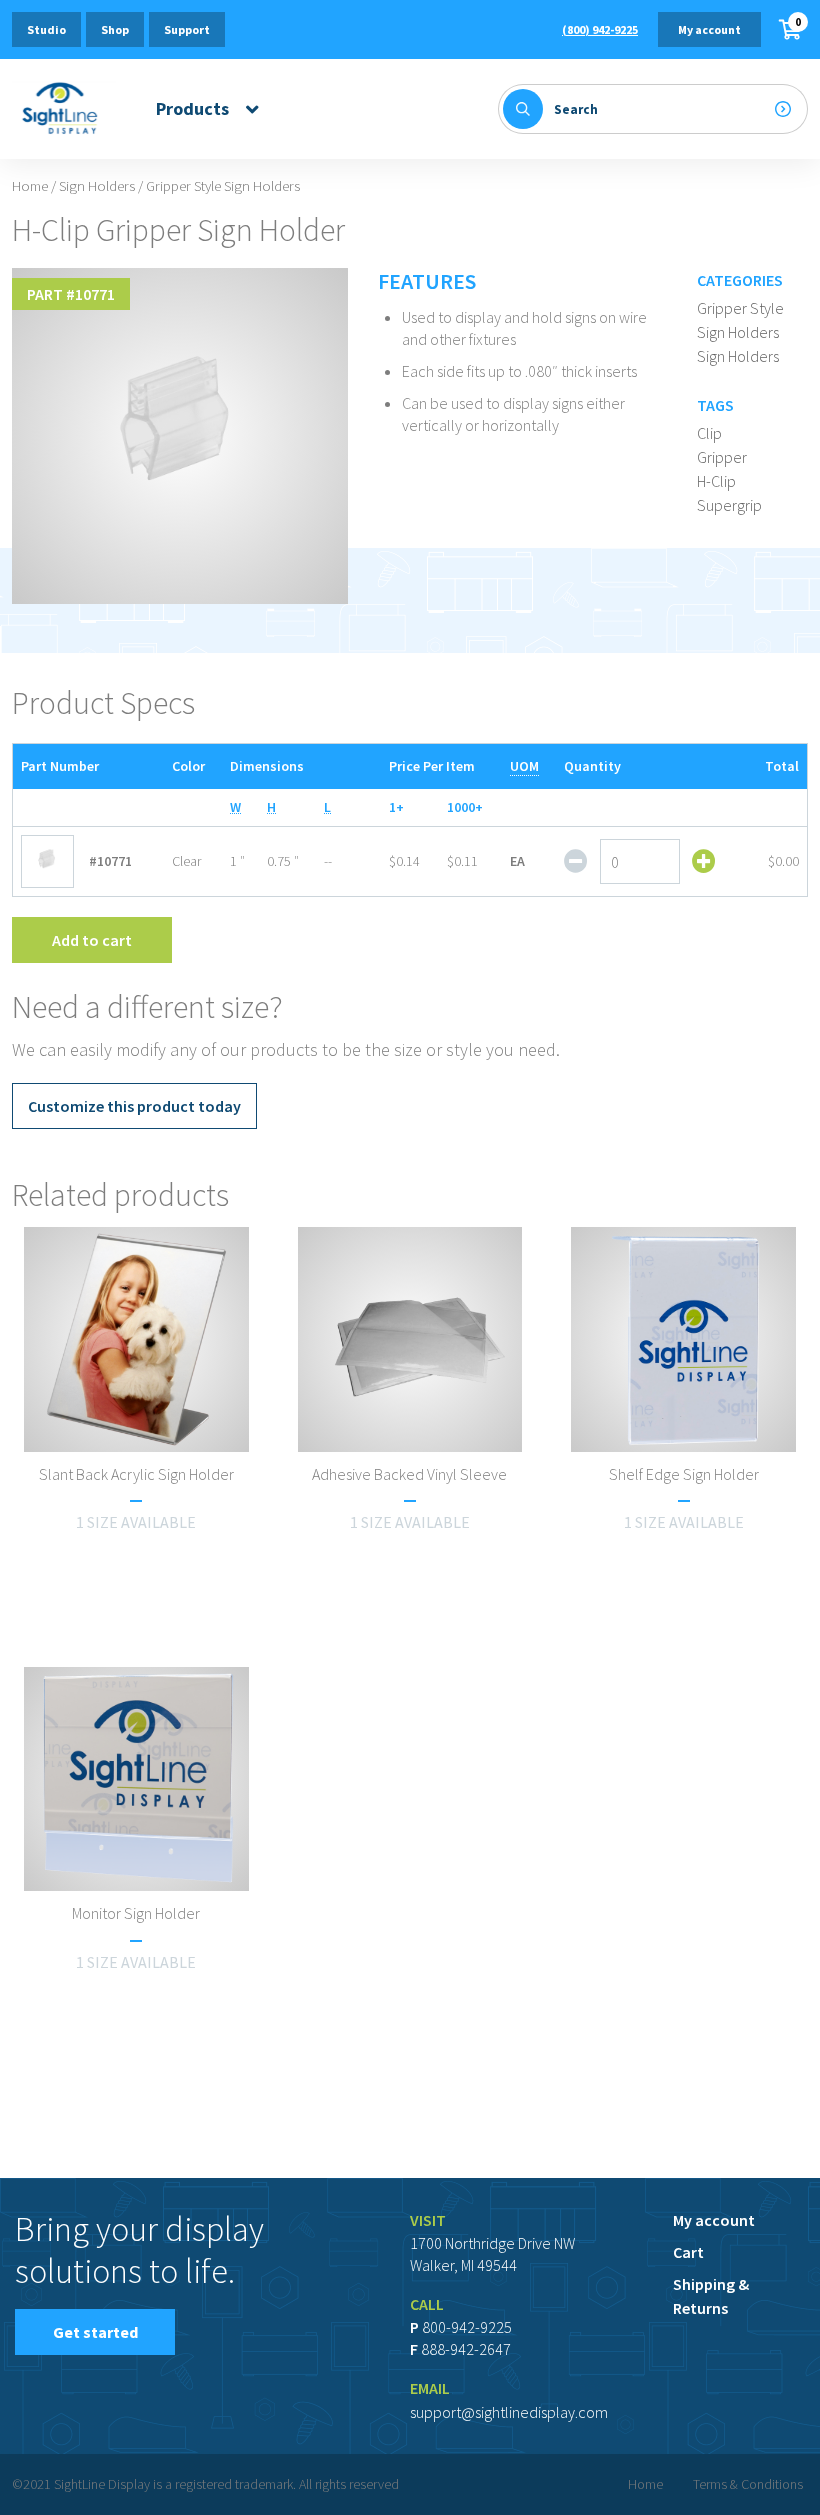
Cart (688, 2252)
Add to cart (92, 940)
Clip (709, 433)
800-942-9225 (467, 2327)
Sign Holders (97, 186)
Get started (95, 2332)
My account (709, 29)
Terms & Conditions (748, 2484)
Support (187, 29)
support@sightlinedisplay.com (509, 2412)
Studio (46, 29)
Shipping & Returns (711, 2296)
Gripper (722, 457)
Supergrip (729, 505)
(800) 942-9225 (600, 29)
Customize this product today (134, 1106)
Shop (115, 29)
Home (30, 186)
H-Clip (716, 481)
